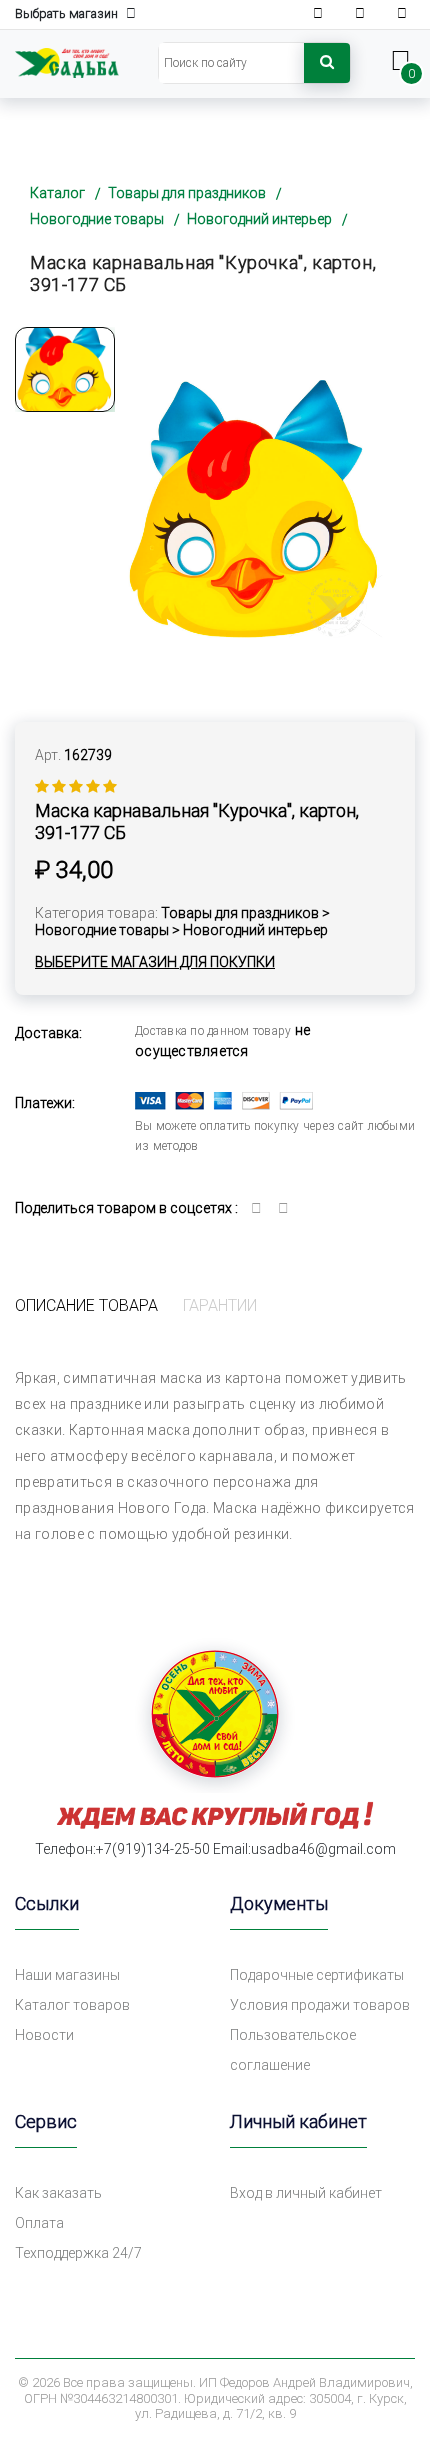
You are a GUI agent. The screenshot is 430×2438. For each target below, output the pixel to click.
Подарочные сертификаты (317, 1975)
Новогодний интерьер (259, 219)
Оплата (39, 2223)
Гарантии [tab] (220, 1305)
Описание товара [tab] (86, 1305)
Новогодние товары (97, 219)
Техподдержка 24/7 (78, 2253)
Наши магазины (67, 1975)
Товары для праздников (187, 193)
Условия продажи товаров (320, 2005)
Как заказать (58, 2193)
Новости (44, 2035)
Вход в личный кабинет (306, 2193)
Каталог (57, 193)
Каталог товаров (72, 2005)
